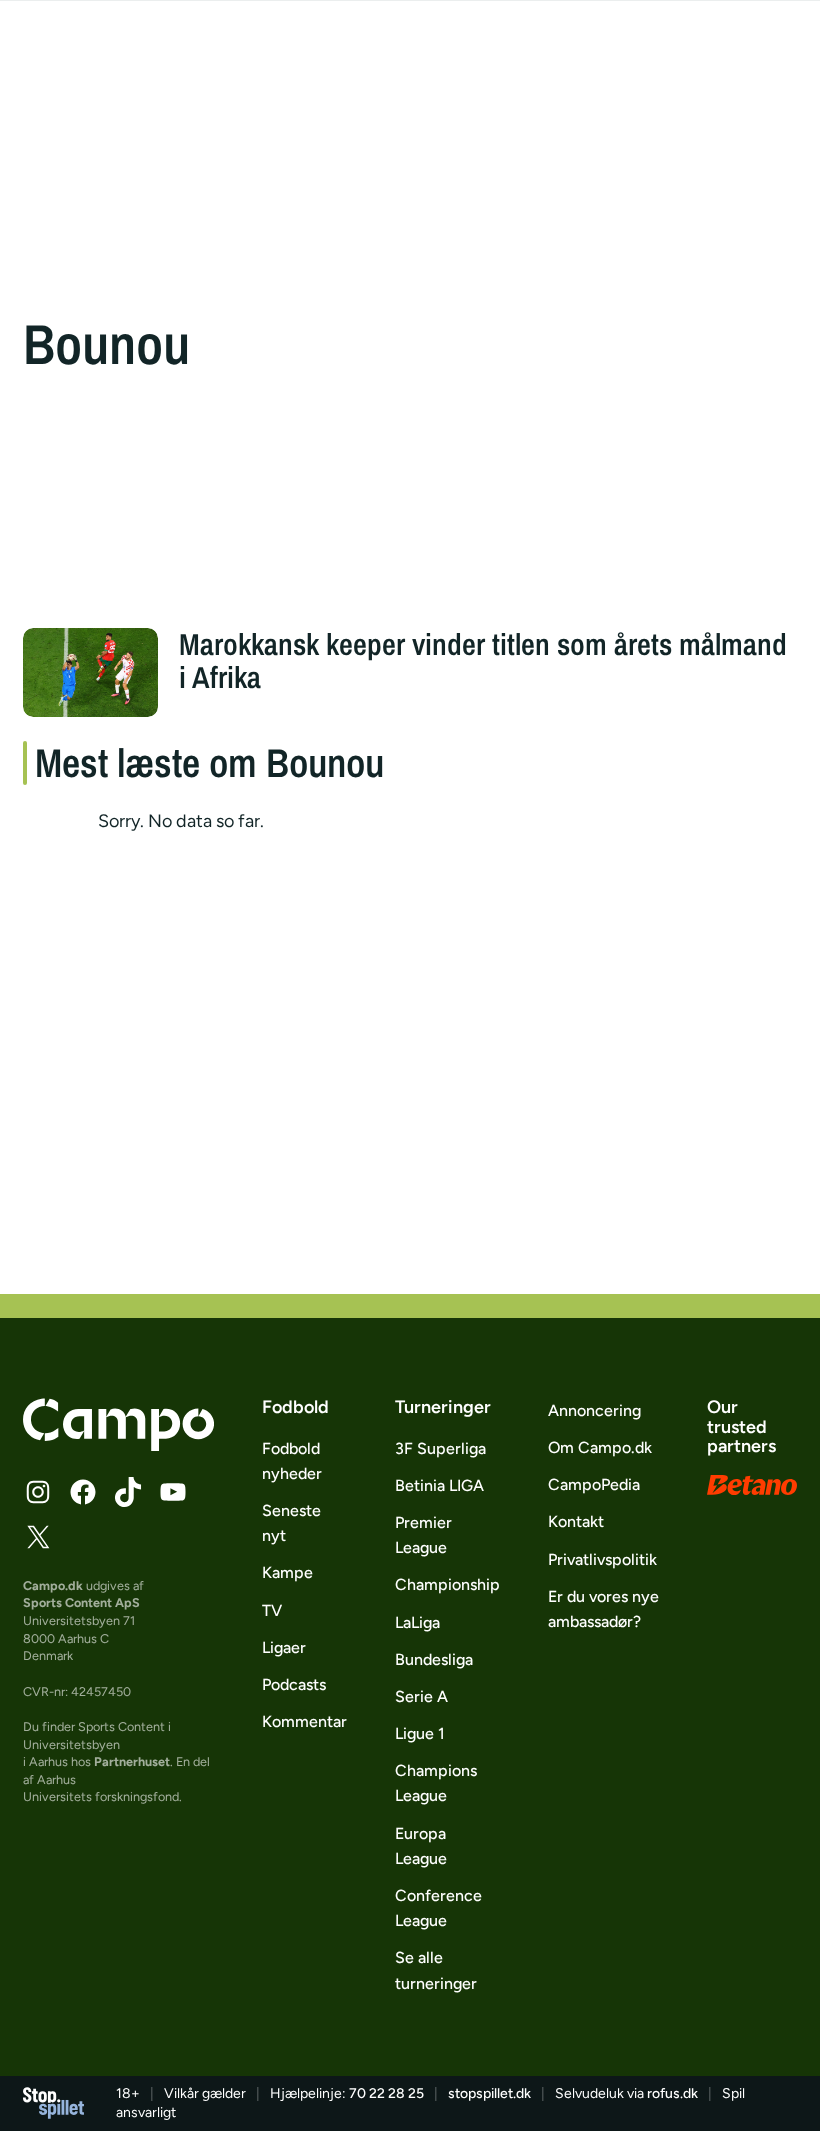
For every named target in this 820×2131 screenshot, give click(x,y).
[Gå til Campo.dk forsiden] (118, 1445)
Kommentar (304, 1721)
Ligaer (284, 1647)
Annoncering (594, 1410)
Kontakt (576, 1521)
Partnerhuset (132, 1761)
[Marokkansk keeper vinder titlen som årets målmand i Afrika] (90, 673)
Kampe (287, 1572)
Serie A (421, 1696)
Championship (447, 1584)
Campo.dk (53, 1585)
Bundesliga (434, 1659)
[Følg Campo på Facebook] (83, 1492)
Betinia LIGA (439, 1485)
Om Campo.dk (600, 1447)
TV (272, 1610)
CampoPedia (594, 1484)
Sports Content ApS (81, 1602)
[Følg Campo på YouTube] (173, 1492)
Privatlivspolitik (602, 1559)
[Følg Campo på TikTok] (128, 1492)
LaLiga (417, 1622)
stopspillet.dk (489, 2093)
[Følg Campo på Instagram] (38, 1492)
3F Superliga (440, 1448)
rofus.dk (672, 2093)
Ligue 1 (420, 1733)
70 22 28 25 (386, 2093)
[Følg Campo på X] (38, 1537)
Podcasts (294, 1684)
